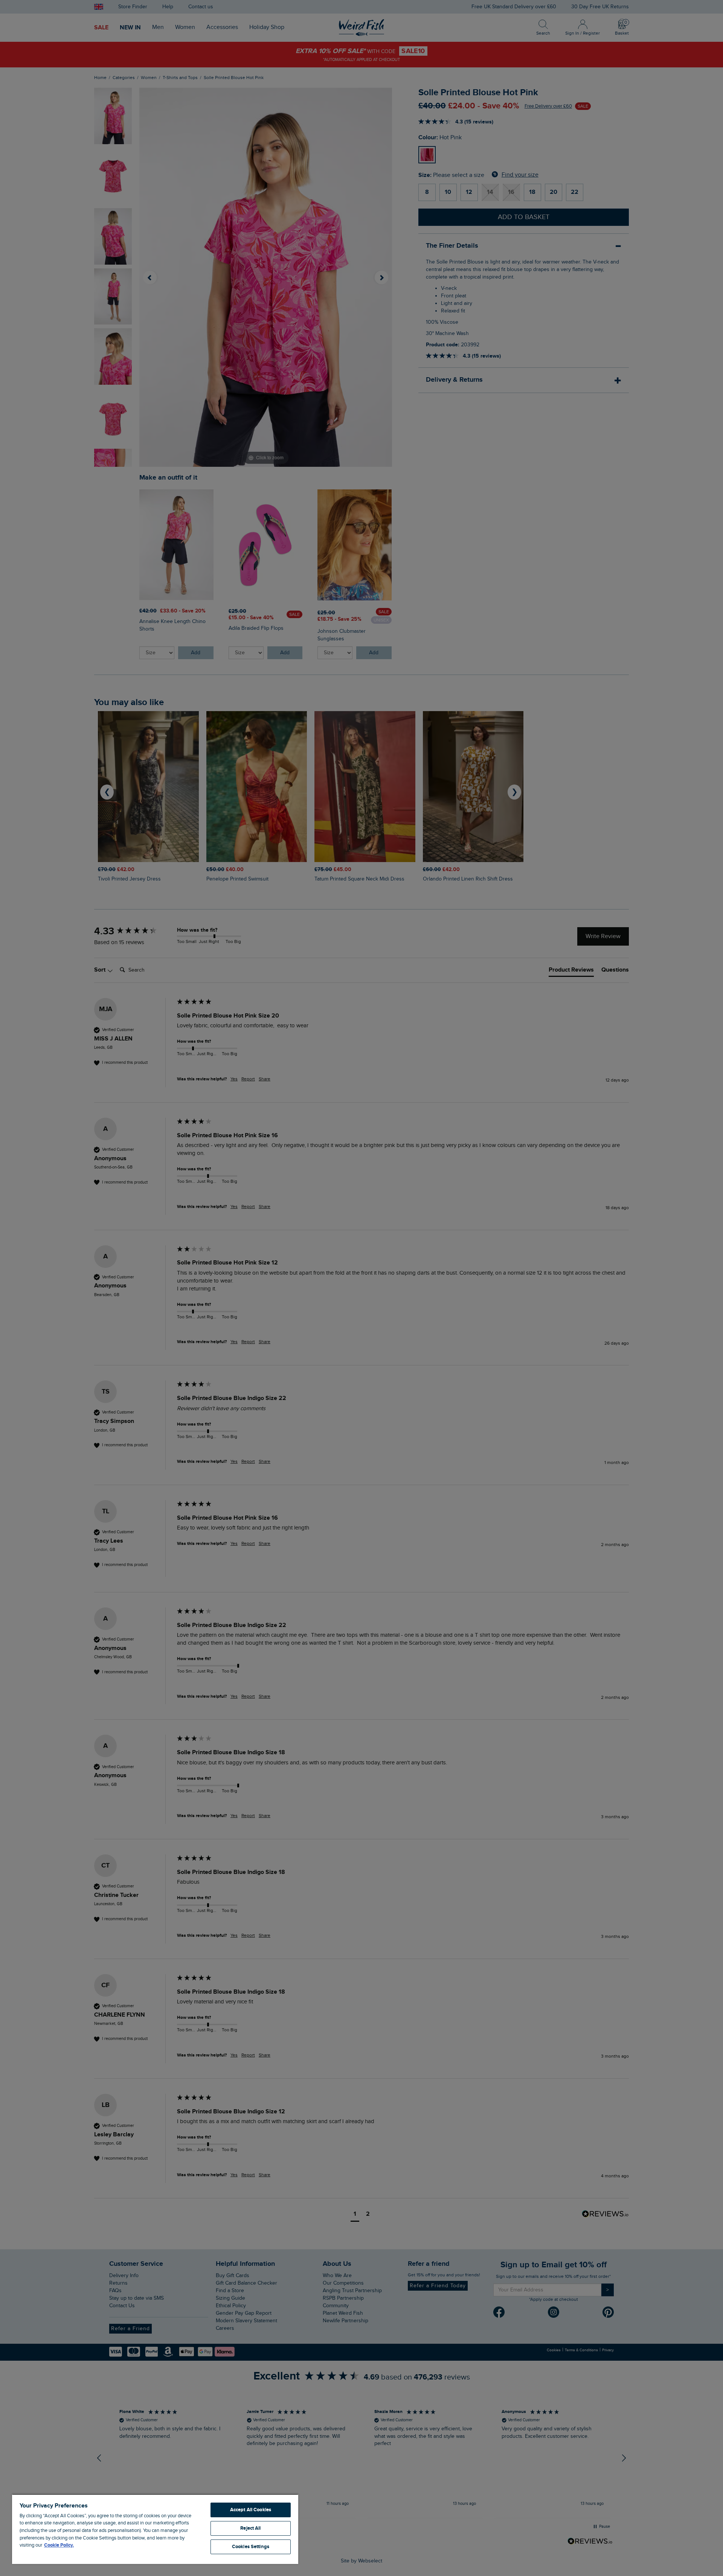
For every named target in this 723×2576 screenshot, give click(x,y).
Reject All (250, 2528)
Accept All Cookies (251, 2510)
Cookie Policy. (59, 2545)
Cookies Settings (251, 2547)
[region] (155, 2529)
